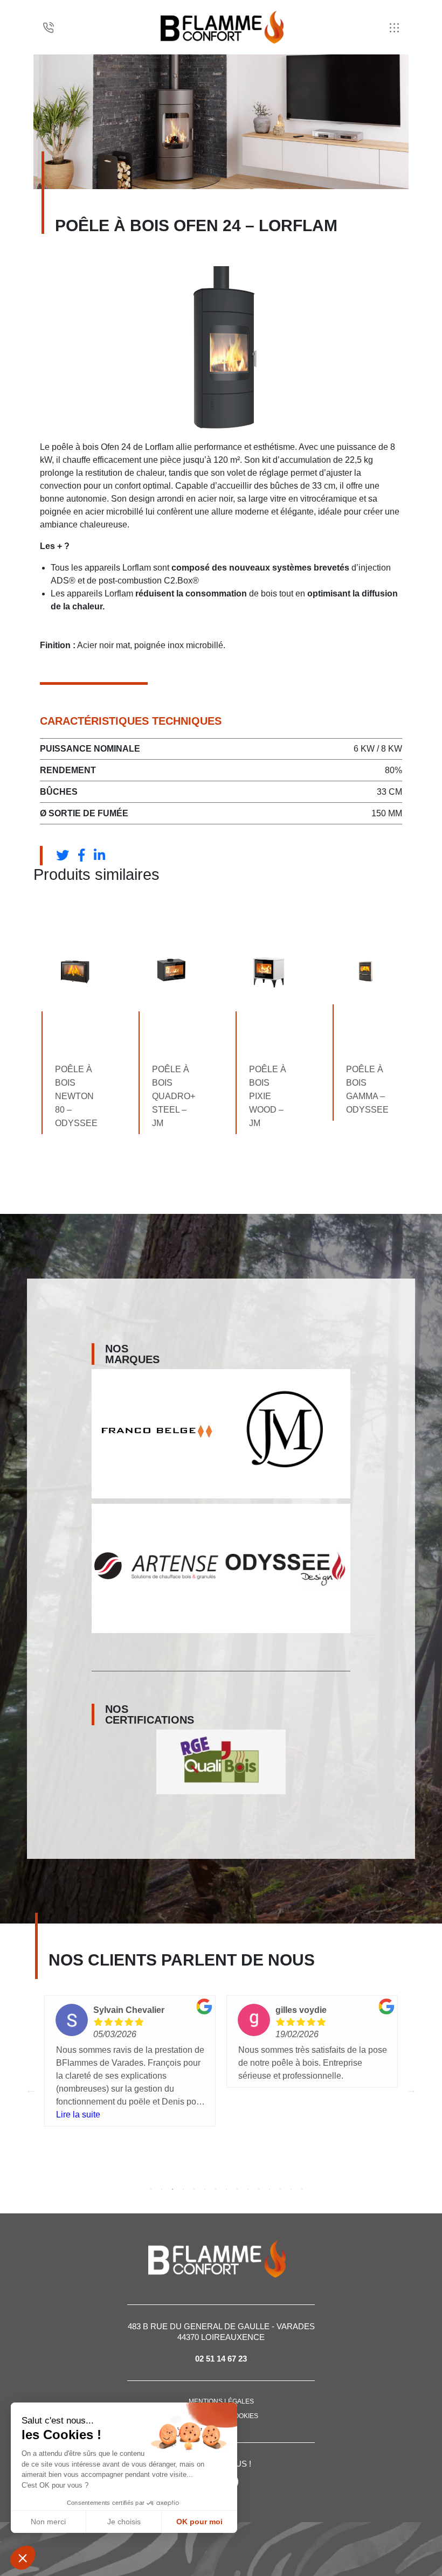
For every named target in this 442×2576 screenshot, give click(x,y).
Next (411, 2089)
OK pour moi (199, 2522)
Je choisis (124, 2522)
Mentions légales (221, 2401)
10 (248, 2189)
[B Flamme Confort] (222, 27)
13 (280, 2189)
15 (302, 2189)
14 (291, 2189)
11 (259, 2189)
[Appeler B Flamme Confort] (49, 27)
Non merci (48, 2522)
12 (270, 2189)
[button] (23, 2558)
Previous (31, 2089)
